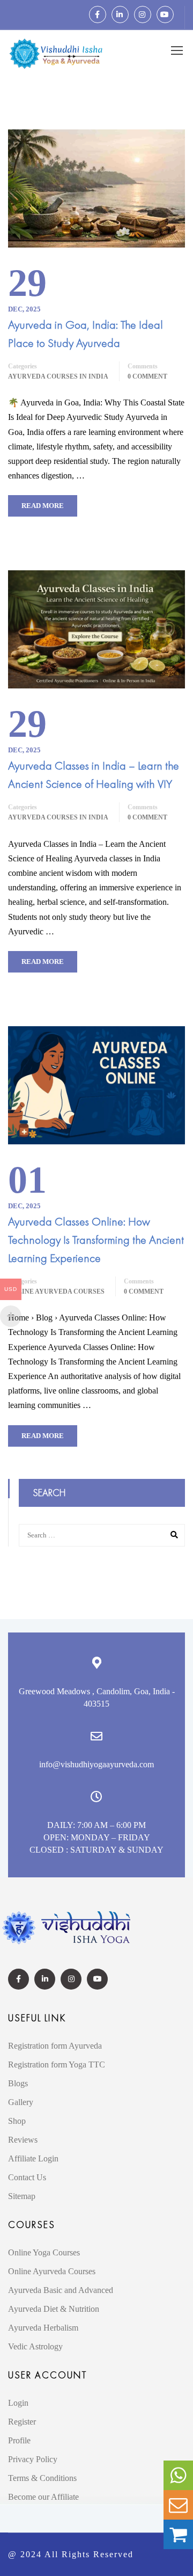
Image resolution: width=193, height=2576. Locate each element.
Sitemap (22, 2196)
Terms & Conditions (42, 2478)
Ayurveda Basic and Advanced (61, 2290)
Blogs (18, 2083)
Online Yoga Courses (44, 2252)
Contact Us (27, 2177)
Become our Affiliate (43, 2497)
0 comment (147, 376)
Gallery (21, 2102)
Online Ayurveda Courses (56, 1291)
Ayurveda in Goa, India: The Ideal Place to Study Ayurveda (86, 334)
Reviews (23, 2140)
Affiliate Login (33, 2158)
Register (22, 2422)
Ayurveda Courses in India (58, 376)
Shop (17, 2121)
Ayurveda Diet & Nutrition (54, 2309)
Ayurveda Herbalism (43, 2328)
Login (18, 2403)
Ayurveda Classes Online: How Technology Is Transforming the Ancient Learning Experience (96, 1240)
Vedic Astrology (35, 2346)
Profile (19, 2440)
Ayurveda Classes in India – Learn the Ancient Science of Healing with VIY (94, 775)
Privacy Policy (33, 2459)
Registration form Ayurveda (55, 2046)
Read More (43, 506)
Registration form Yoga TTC (57, 2065)
